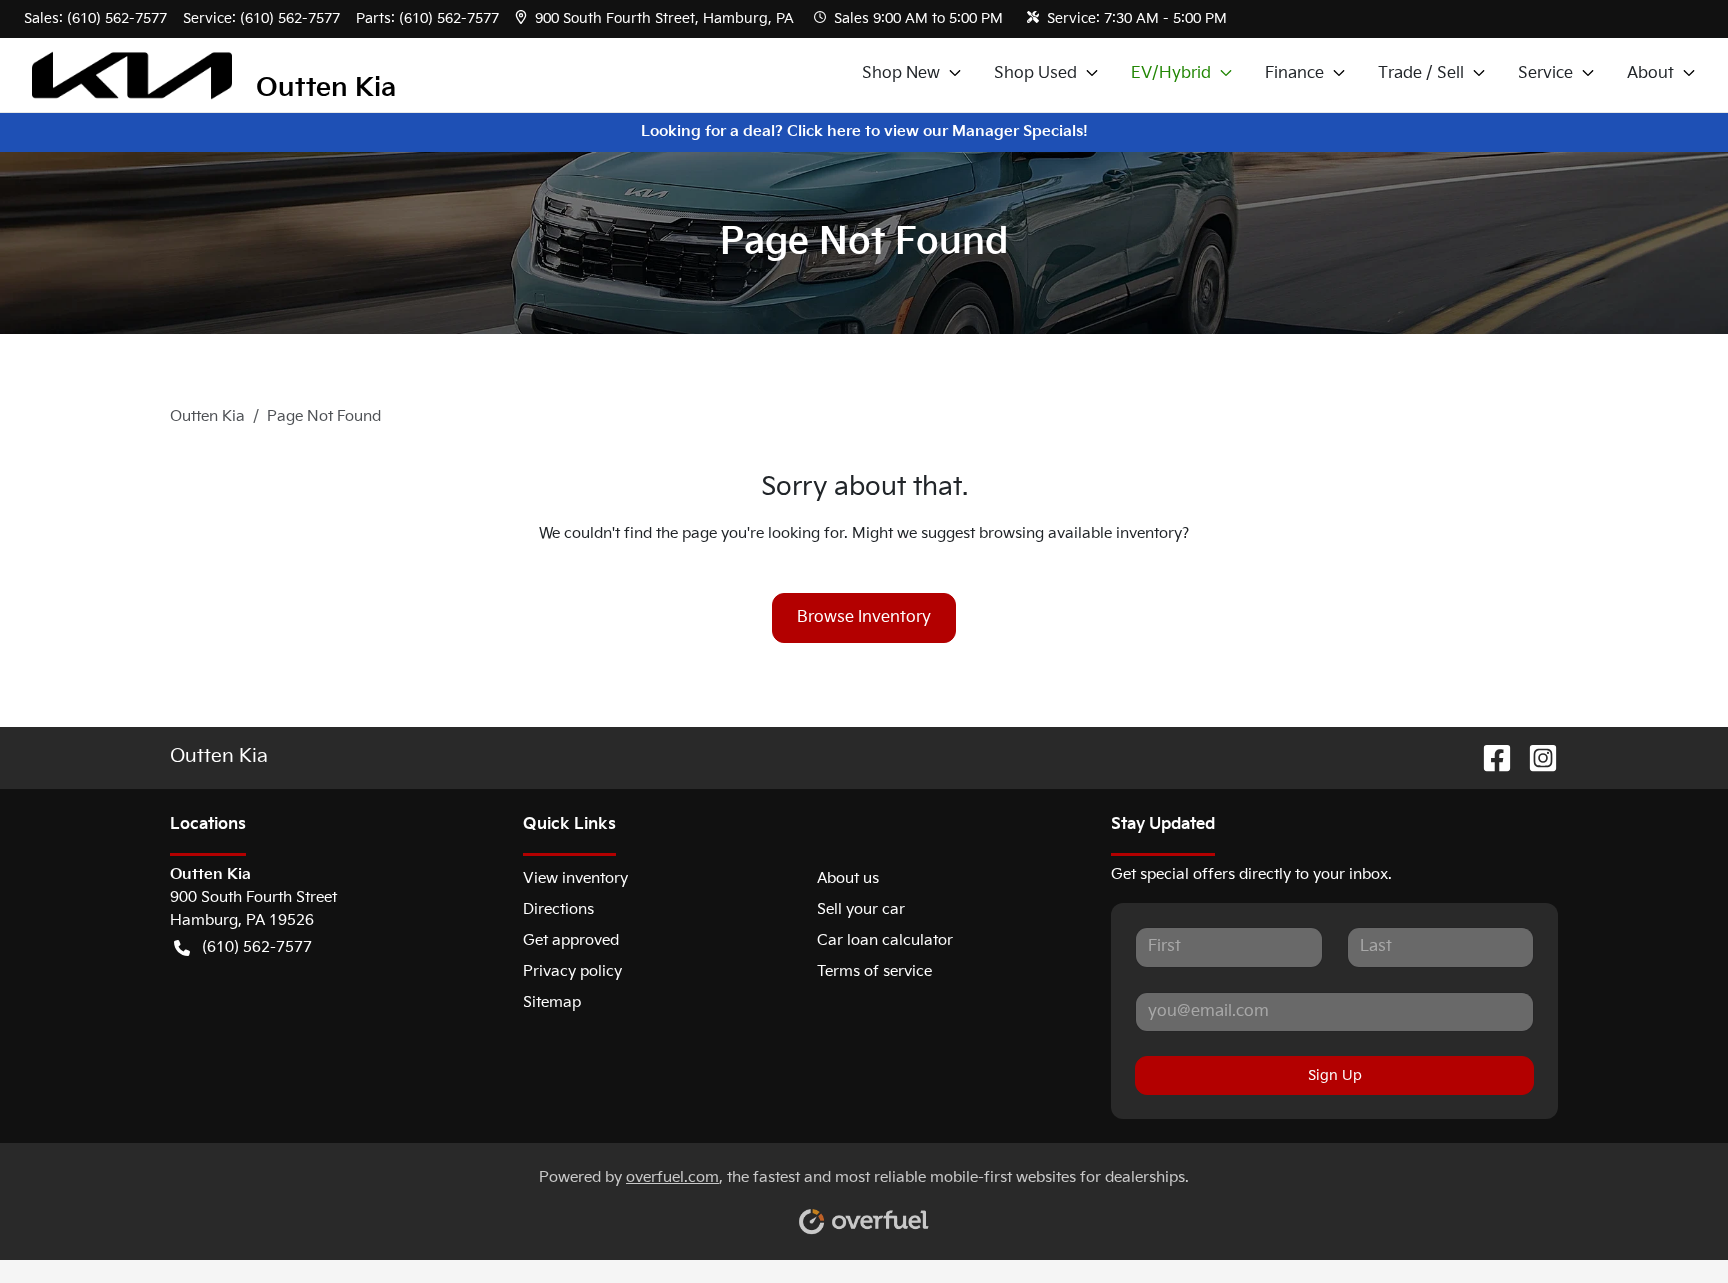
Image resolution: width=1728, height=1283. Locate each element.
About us (848, 878)
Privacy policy (572, 971)
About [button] (1650, 73)
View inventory (575, 878)
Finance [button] (1294, 73)
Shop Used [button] (1035, 73)
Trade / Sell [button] (1421, 73)
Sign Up (1335, 1075)
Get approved (571, 940)
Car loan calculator (885, 940)
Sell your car (861, 909)
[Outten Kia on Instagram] (1535, 758)
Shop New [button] (901, 73)
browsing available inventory (1080, 533)
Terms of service (874, 971)
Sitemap (552, 1002)
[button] (656, 18)
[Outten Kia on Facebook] (1489, 758)
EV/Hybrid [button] (1171, 73)
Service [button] (1545, 73)
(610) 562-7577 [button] (257, 947)
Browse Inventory (864, 617)
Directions (558, 909)
